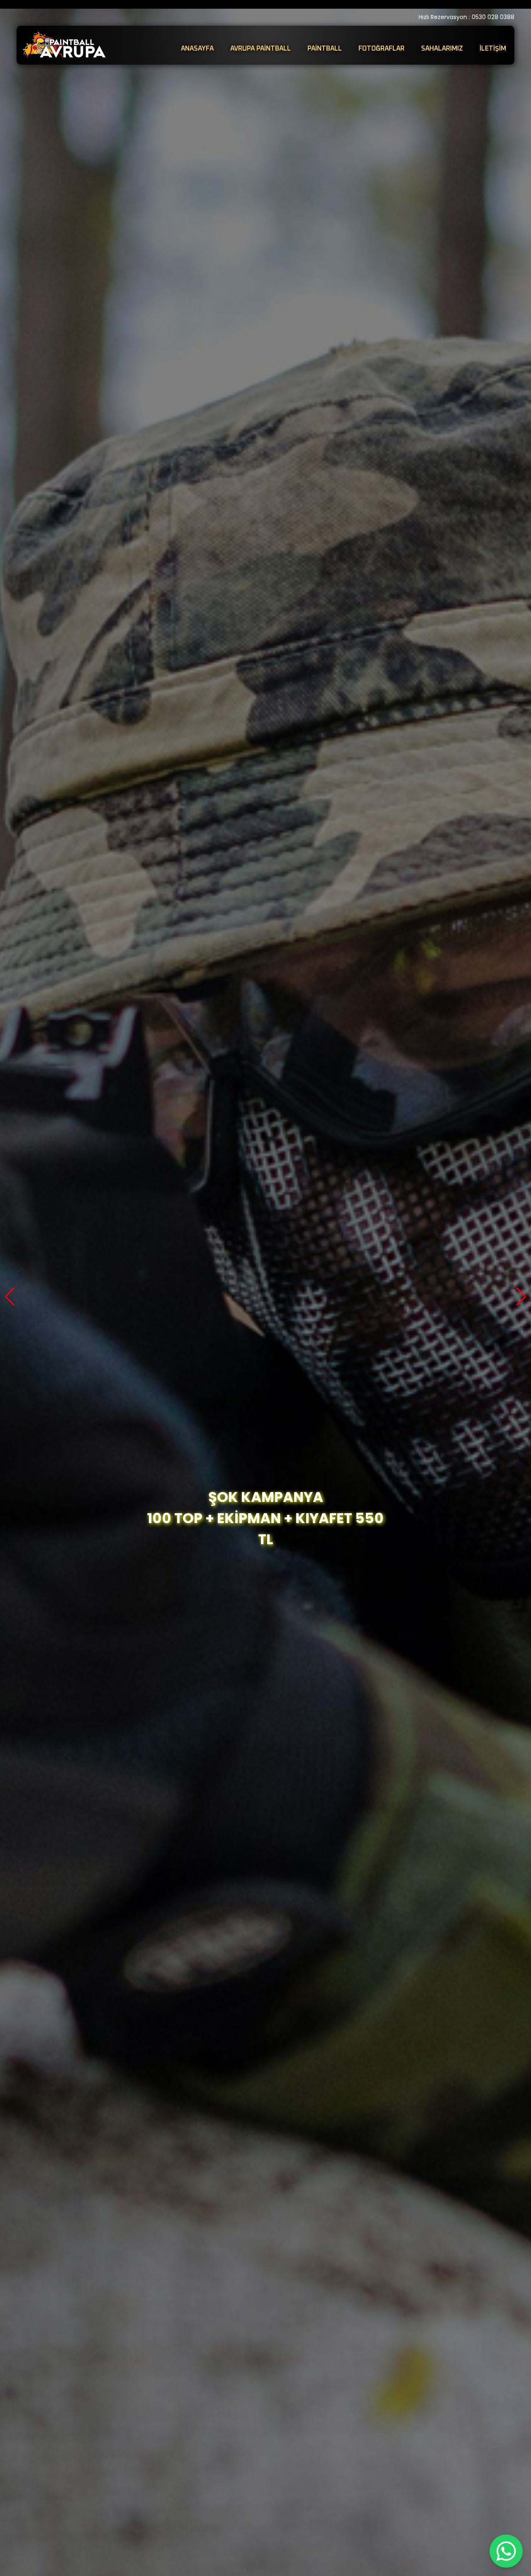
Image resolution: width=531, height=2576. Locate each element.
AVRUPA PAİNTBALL (261, 49)
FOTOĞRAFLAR (381, 49)
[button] (10, 1297)
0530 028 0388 (493, 17)
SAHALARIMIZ (442, 49)
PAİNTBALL (325, 49)
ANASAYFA (197, 49)
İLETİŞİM (493, 49)
